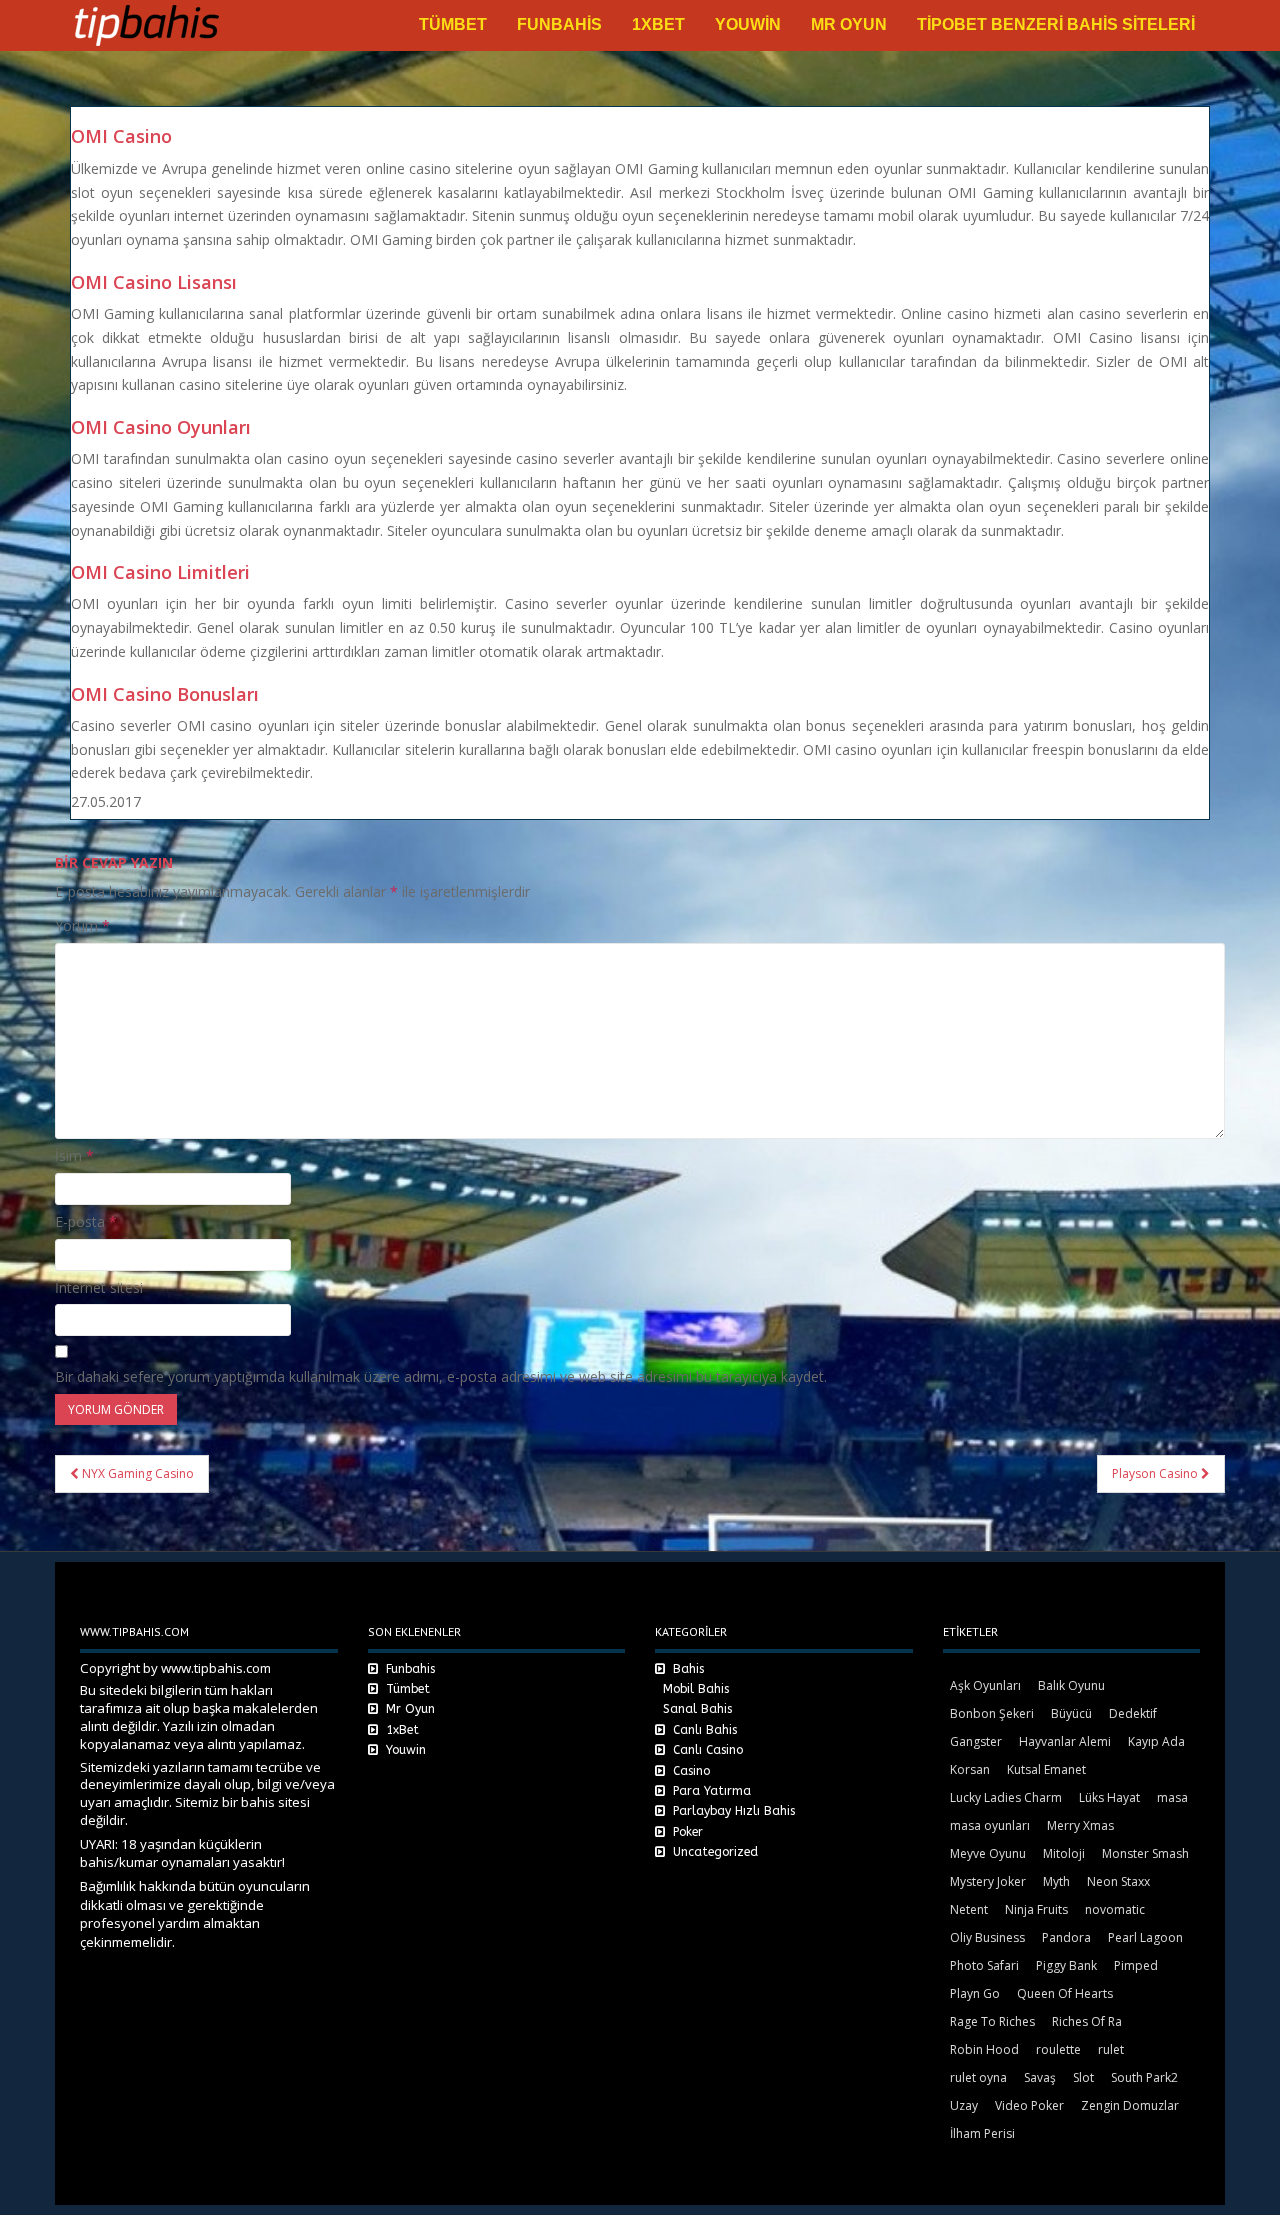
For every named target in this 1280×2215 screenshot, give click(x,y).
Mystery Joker (988, 1881)
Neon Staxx (1118, 1881)
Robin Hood (984, 2049)
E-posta (86, 1221)
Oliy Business (987, 1937)
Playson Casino (1156, 1473)
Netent (969, 1909)
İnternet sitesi (99, 1287)
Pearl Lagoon (1145, 1937)
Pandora (1066, 1937)
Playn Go (975, 1993)
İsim (74, 1155)
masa (1172, 1797)
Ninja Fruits (1036, 1909)
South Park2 (1144, 2077)
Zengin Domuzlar (1130, 2105)
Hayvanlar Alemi (1065, 1741)
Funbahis (559, 24)
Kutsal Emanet (1046, 1769)
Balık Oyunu (1071, 1685)
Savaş (1040, 2077)
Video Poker (1029, 2105)
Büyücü (1071, 1713)
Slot (1083, 2077)
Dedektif (1133, 1713)
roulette (1058, 2049)
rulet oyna (978, 2077)
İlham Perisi (982, 2133)
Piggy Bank (1066, 1965)
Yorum (82, 925)
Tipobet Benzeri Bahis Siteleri (1056, 24)
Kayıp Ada (1156, 1741)
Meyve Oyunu (988, 1853)
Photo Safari (984, 1965)
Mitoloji (1064, 1853)
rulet (1111, 2049)
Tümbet (453, 24)
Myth (1056, 1881)
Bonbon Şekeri (992, 1713)
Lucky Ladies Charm (1006, 1797)
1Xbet (658, 24)
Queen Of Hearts (1065, 1993)
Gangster (976, 1741)
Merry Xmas (1080, 1825)
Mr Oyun (849, 24)
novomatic (1115, 1909)
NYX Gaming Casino (136, 1473)
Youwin (748, 24)
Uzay (964, 2105)
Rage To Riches (992, 2021)
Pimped (1136, 1965)
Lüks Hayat (1109, 1797)
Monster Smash (1145, 1853)
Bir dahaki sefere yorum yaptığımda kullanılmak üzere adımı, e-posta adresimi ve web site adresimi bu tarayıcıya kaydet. (441, 1376)
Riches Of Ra (1087, 2021)
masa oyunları (990, 1825)
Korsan (970, 1769)
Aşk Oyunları (985, 1685)
